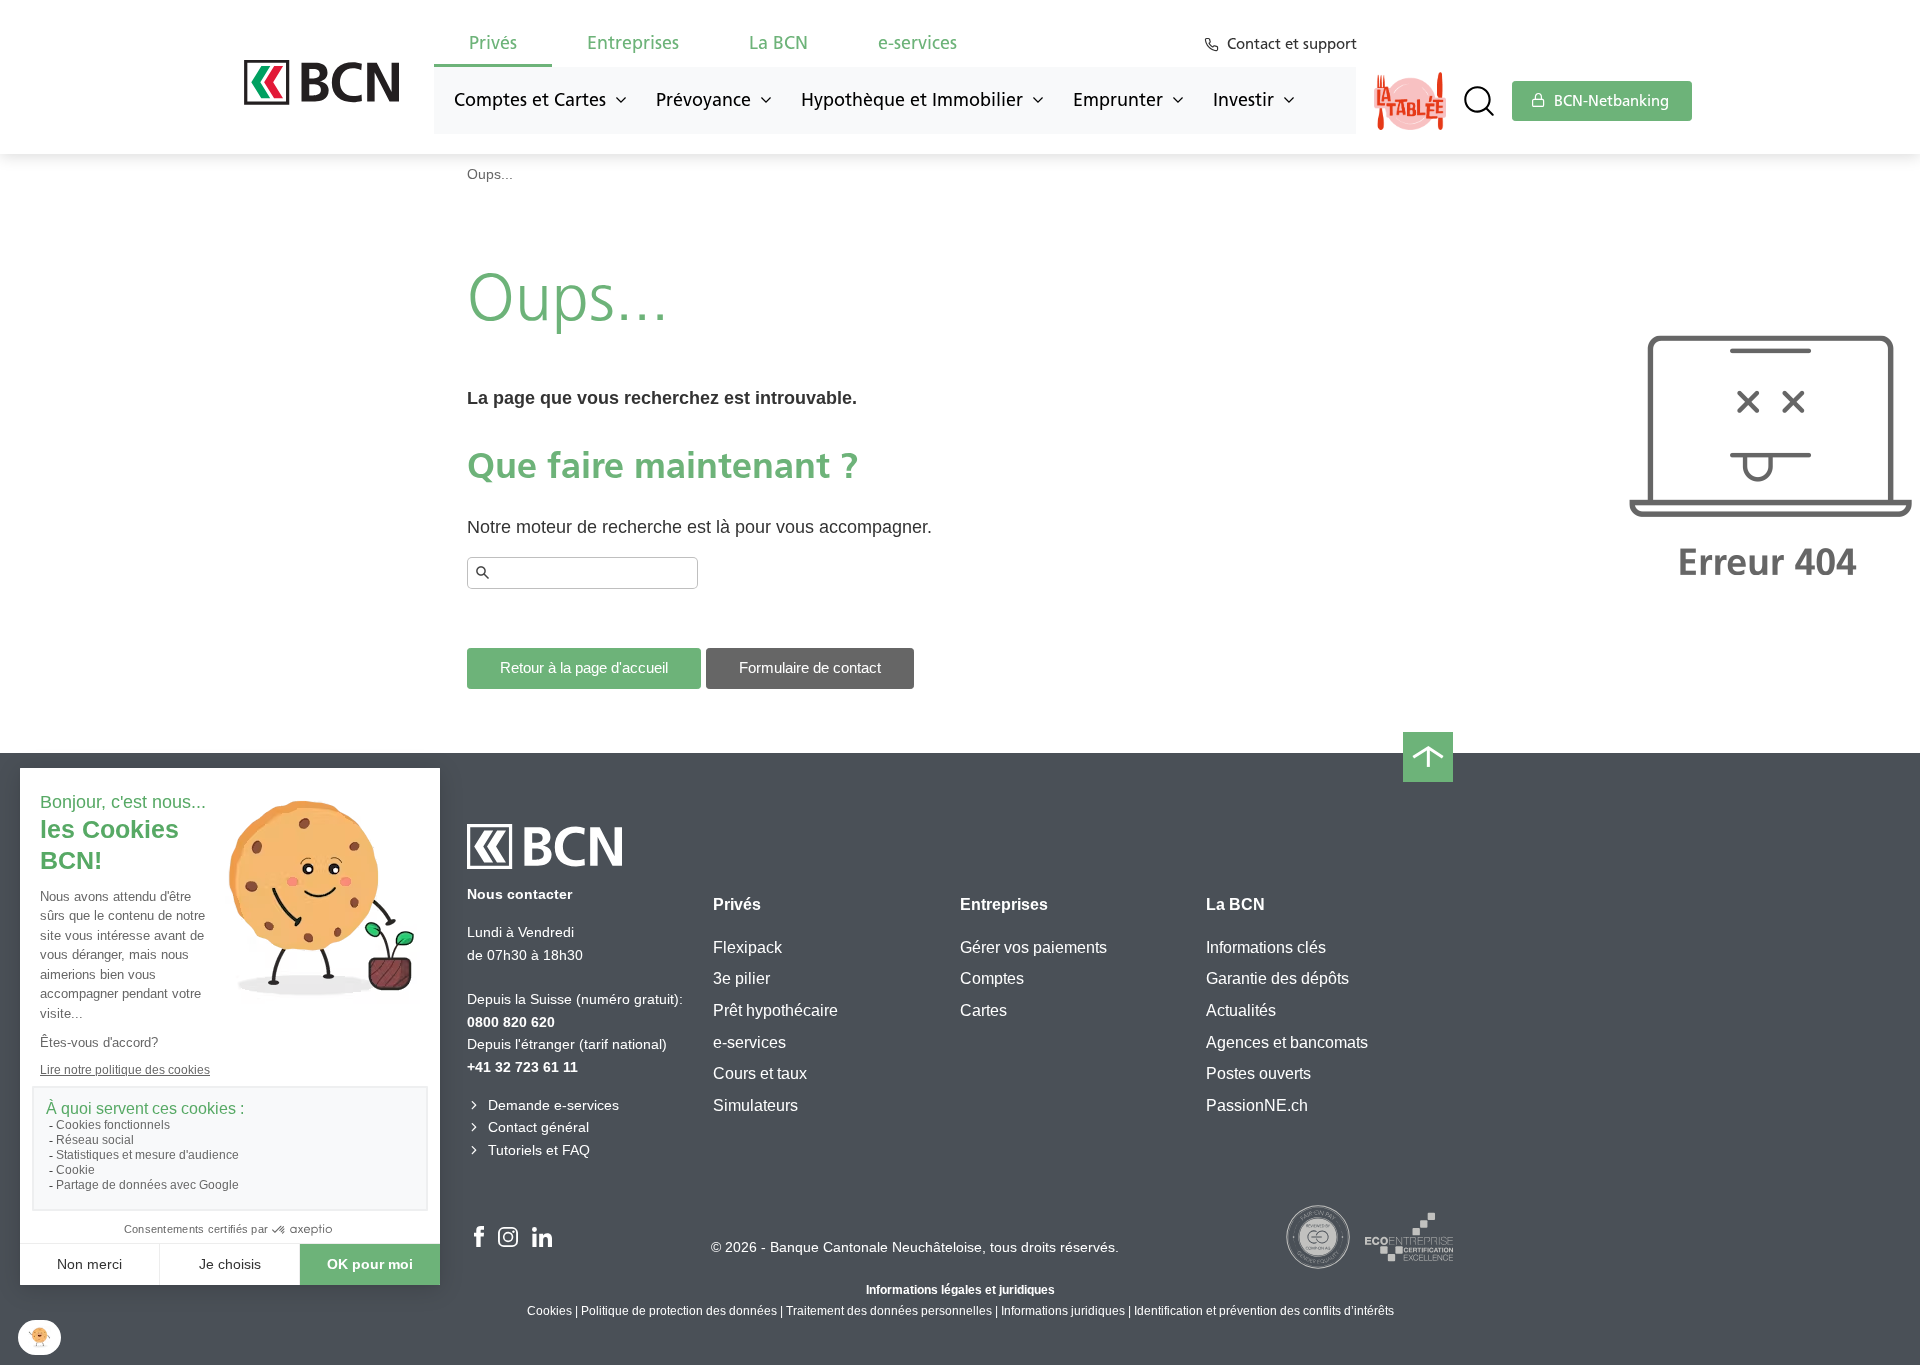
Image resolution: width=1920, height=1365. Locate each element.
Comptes (992, 978)
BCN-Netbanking (1609, 101)
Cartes (983, 1010)
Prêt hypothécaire (775, 1010)
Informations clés (1266, 947)
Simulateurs (755, 1105)
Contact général (538, 1127)
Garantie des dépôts (1277, 978)
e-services (749, 1042)
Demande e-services (553, 1105)
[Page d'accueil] (321, 82)
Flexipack (747, 947)
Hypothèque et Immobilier (912, 100)
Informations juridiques (1063, 1311)
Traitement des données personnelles (889, 1311)
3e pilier (741, 978)
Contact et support (1292, 44)
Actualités (1241, 1010)
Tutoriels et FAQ (539, 1150)
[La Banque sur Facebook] (479, 1239)
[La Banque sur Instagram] (508, 1240)
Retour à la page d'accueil (584, 667)
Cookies (549, 1311)
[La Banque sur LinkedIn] (542, 1240)
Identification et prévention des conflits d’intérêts (1264, 1311)
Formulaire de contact (810, 667)
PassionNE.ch (1257, 1105)
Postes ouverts (1258, 1073)
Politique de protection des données (679, 1311)
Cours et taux (760, 1073)
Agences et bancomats (1287, 1042)
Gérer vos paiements (1033, 947)
